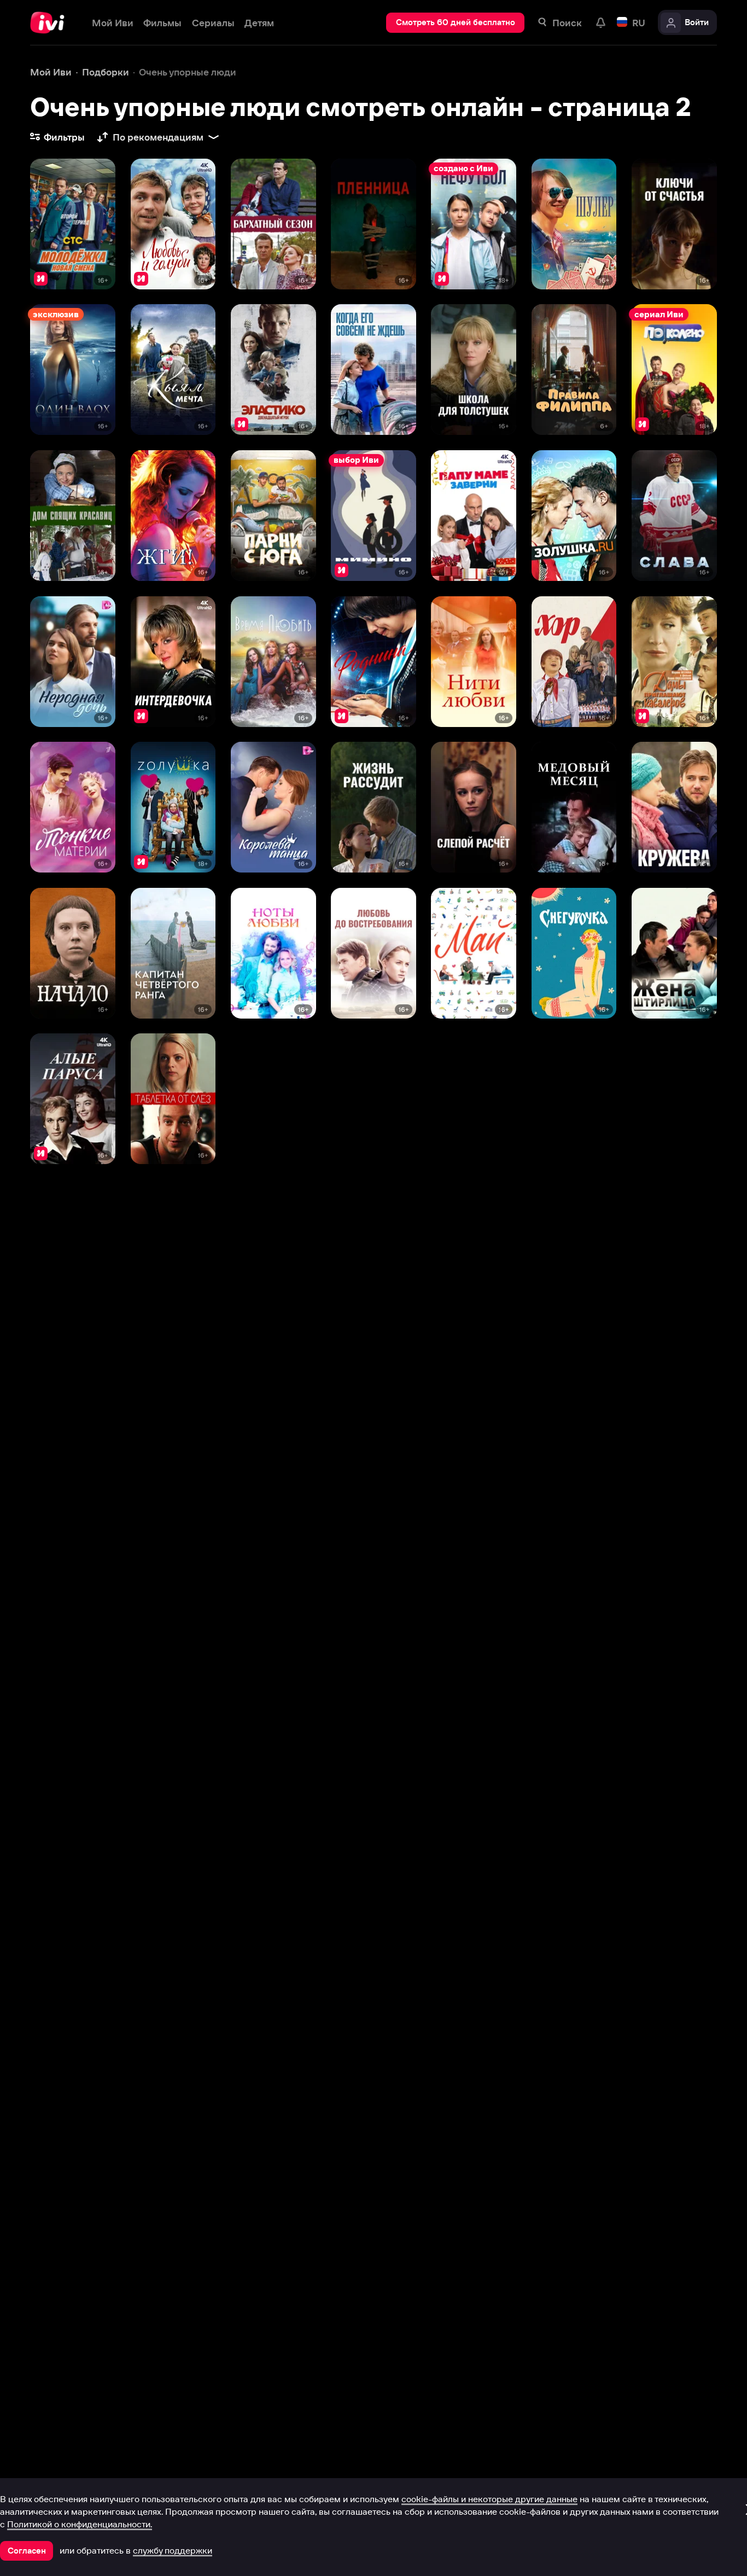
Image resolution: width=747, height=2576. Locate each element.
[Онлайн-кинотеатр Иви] (51, 23)
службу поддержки (173, 2550)
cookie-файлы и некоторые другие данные (489, 2499)
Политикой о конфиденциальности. (80, 2524)
